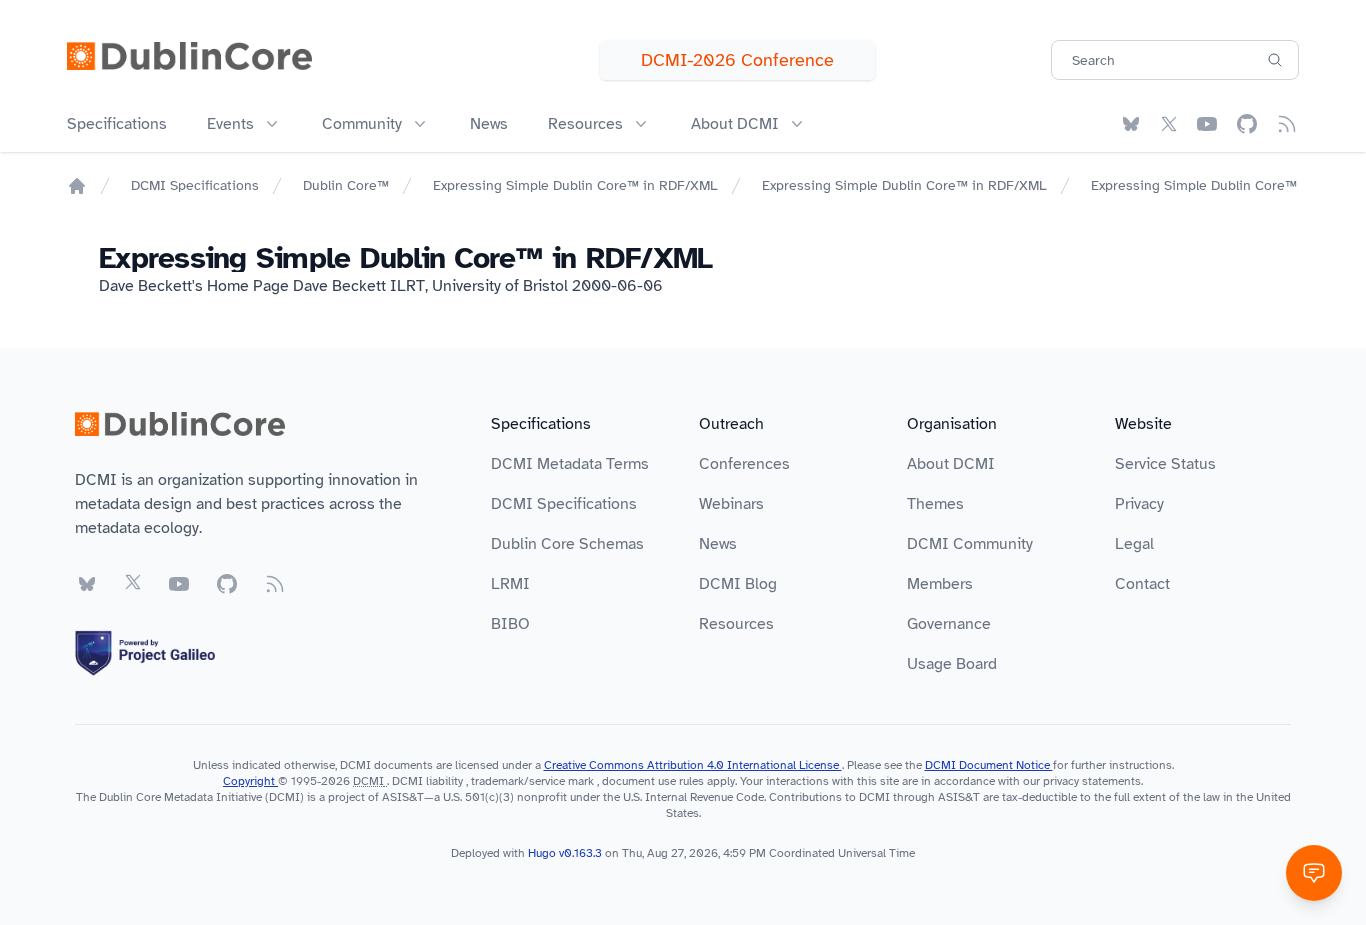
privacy (1061, 781)
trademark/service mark (532, 781)
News (489, 124)
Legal (1134, 544)
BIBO (510, 624)
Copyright (250, 781)
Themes (935, 504)
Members (940, 584)
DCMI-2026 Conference (737, 60)
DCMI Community (970, 544)
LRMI (510, 584)
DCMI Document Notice (989, 765)
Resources (736, 624)
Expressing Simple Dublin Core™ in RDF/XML (575, 185)
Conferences (744, 464)
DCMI (368, 781)
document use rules (653, 781)
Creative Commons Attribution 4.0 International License (693, 765)
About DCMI (951, 464)
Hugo (542, 853)
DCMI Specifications (195, 185)
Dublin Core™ (346, 185)
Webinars (731, 504)
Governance (949, 624)
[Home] (77, 186)
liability (444, 781)
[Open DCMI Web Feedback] (1314, 873)
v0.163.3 (582, 853)
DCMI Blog (738, 584)
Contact (1142, 584)
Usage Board (952, 664)
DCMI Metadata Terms (570, 464)
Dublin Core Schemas (567, 544)
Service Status (1165, 464)
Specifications (117, 124)
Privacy (1139, 504)
